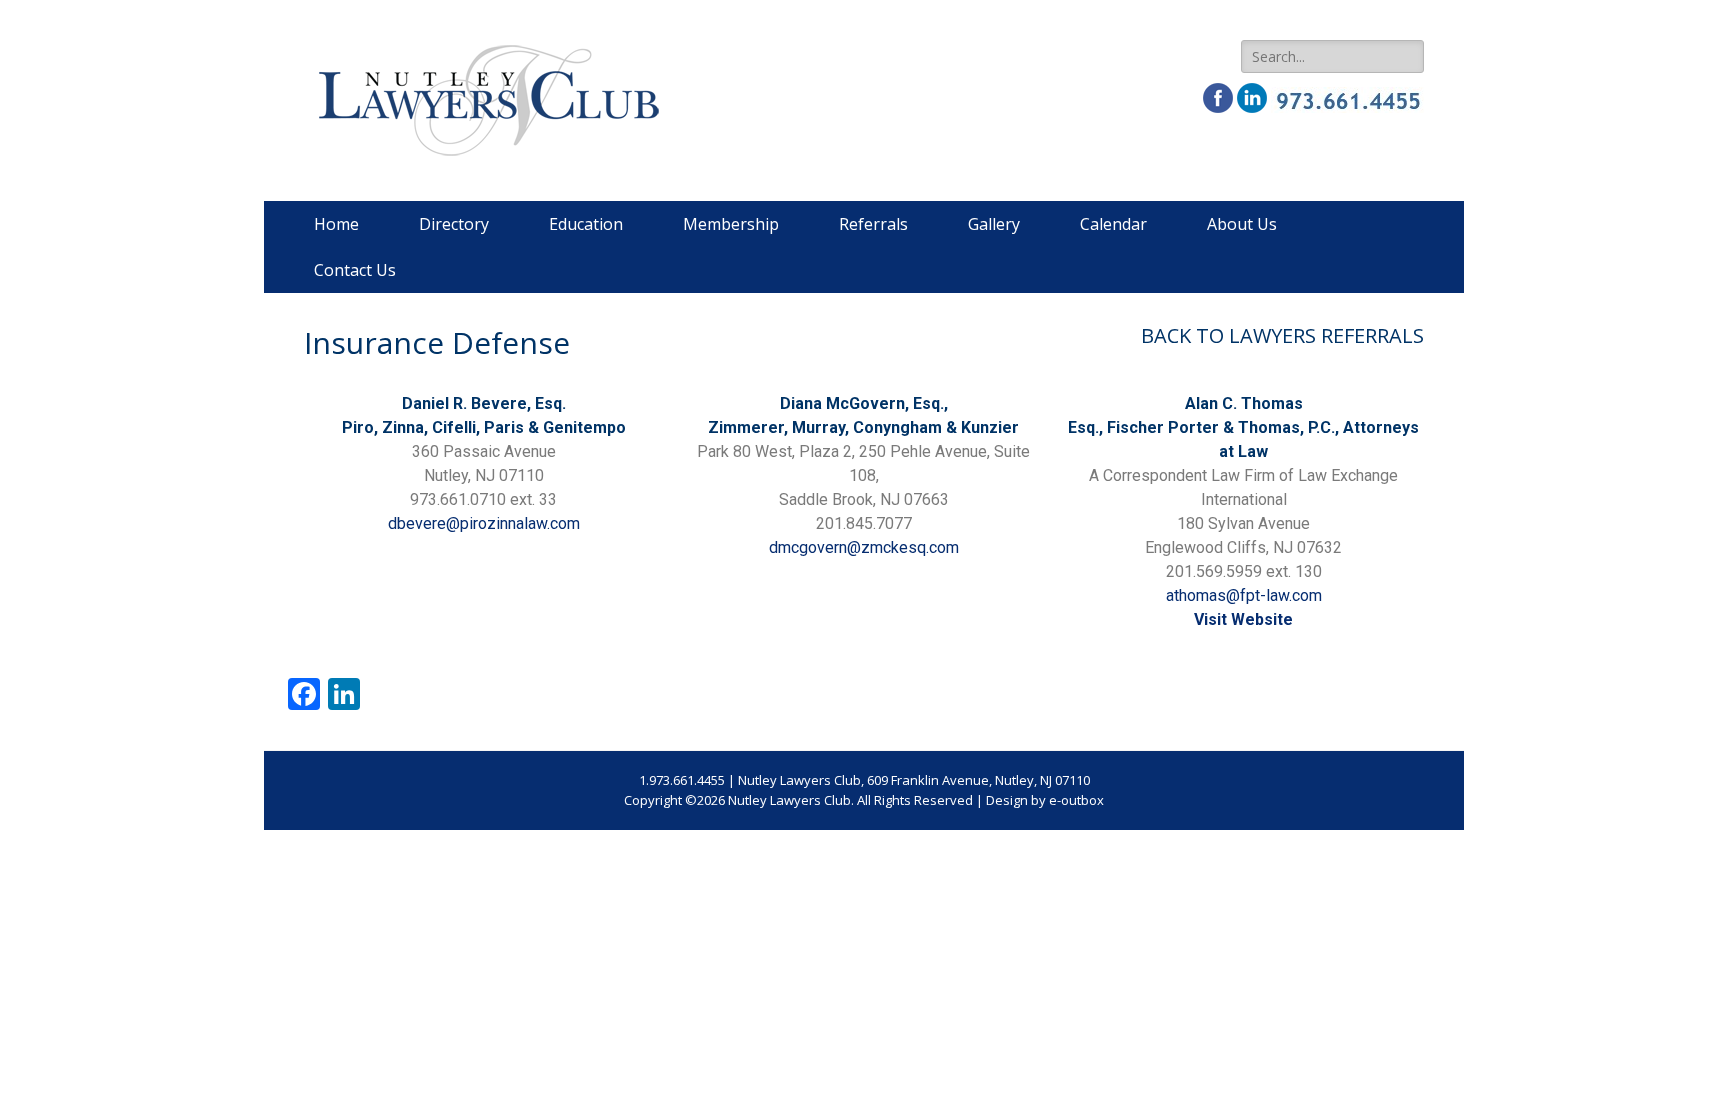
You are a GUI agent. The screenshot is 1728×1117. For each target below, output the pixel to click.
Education (586, 224)
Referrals (873, 224)
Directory (454, 224)
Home (336, 224)
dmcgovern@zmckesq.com (864, 547)
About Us (1242, 224)
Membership (731, 224)
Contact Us (355, 270)
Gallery (994, 224)
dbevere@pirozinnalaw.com (484, 523)
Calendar (1113, 224)
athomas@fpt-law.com (1244, 595)
